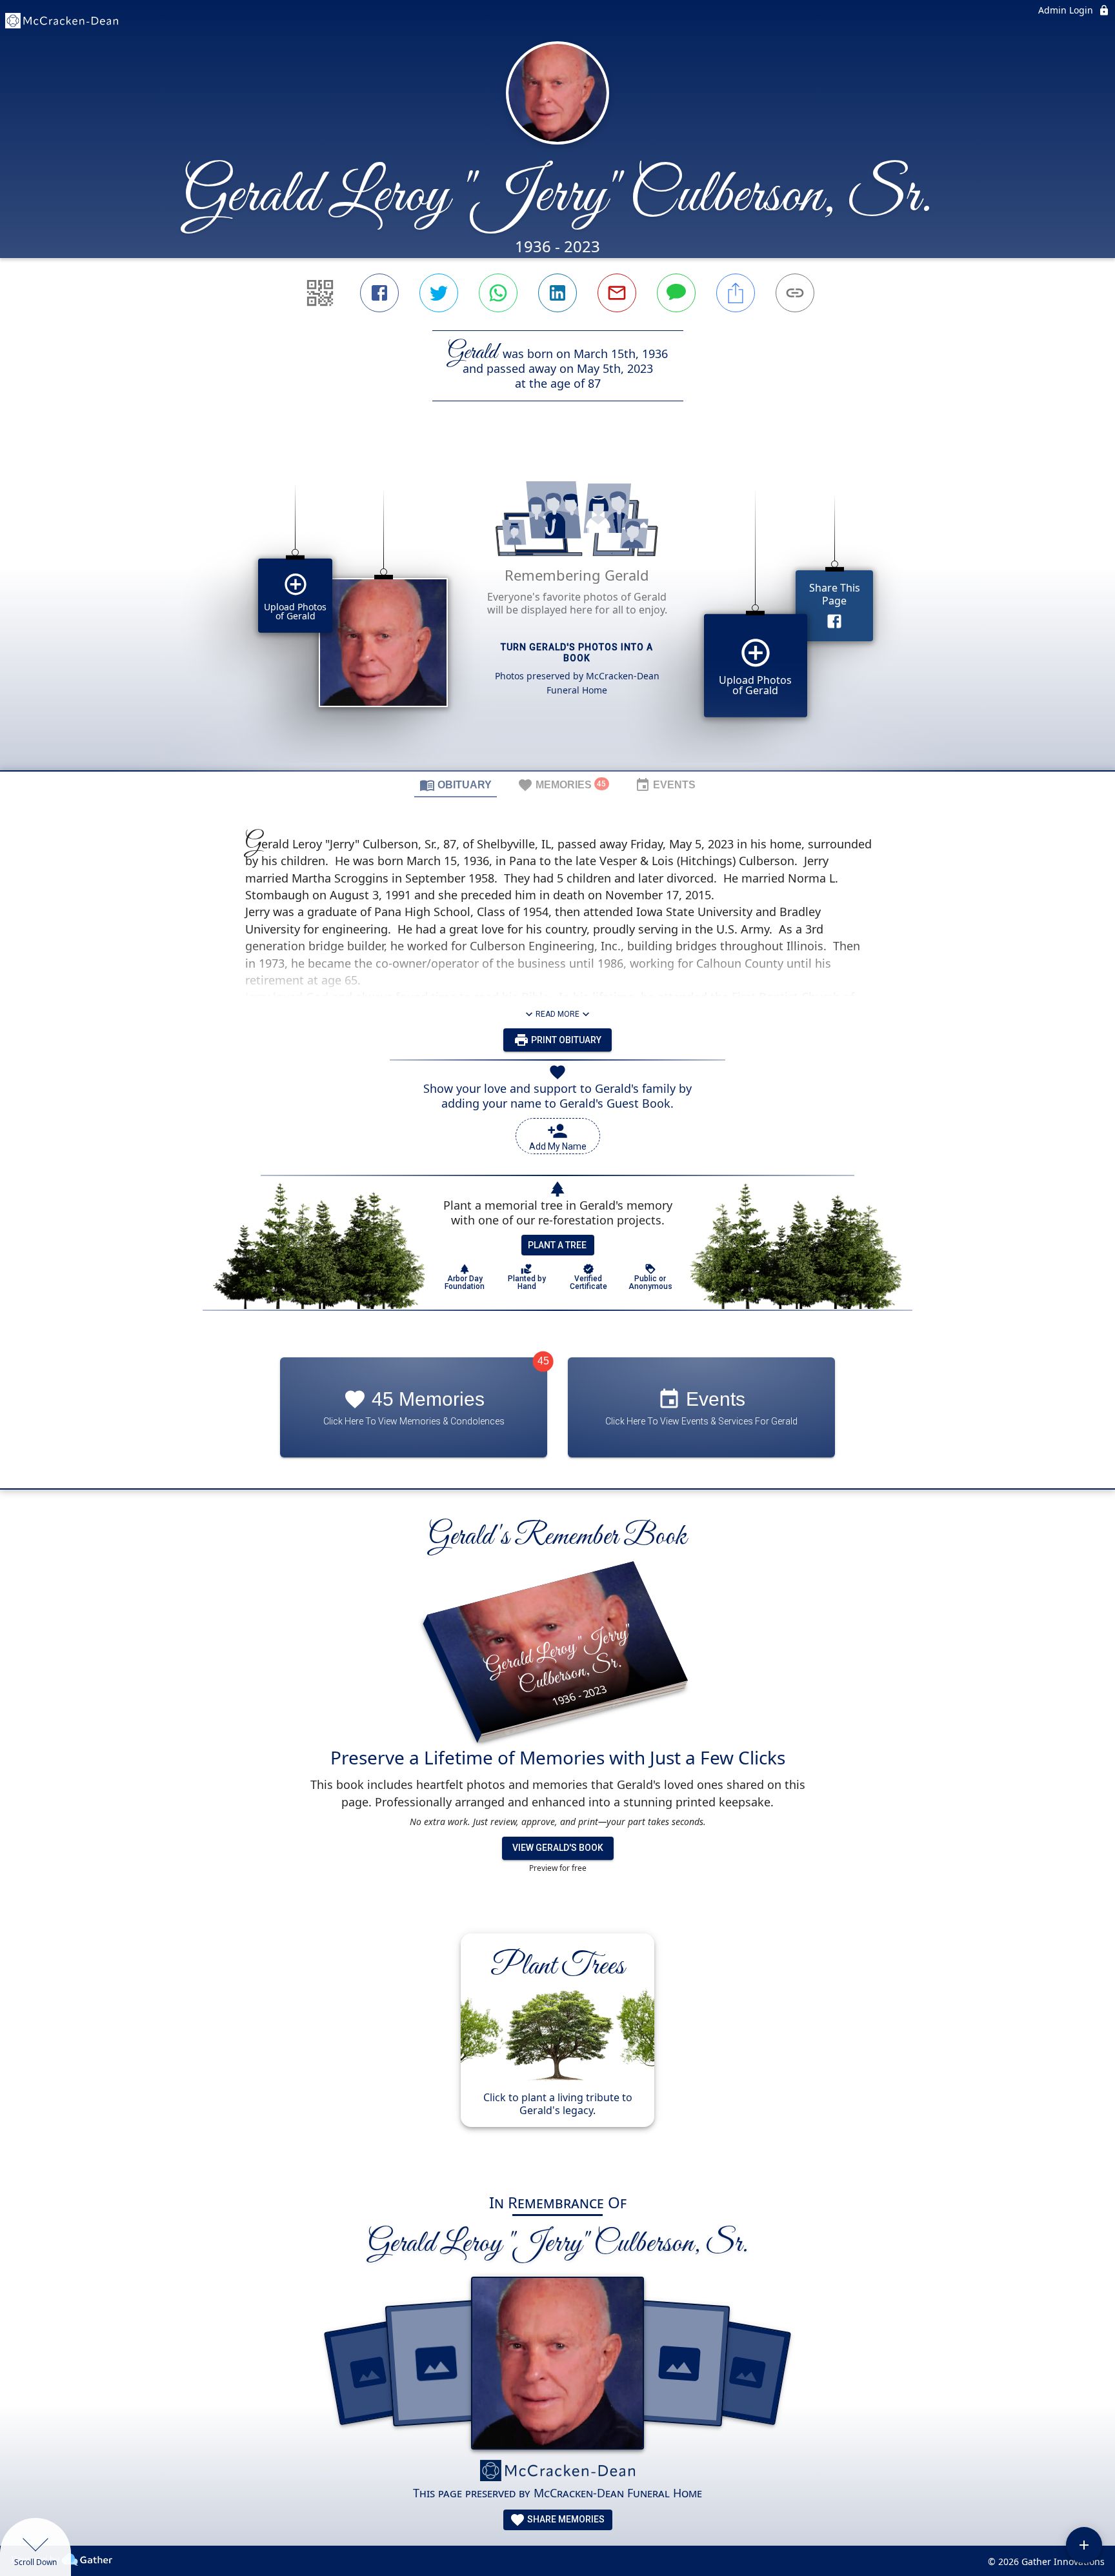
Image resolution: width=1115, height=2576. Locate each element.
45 (543, 1361)
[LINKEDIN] (557, 293)
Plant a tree (557, 1245)
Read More (557, 1014)
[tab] (456, 784)
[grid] (557, 608)
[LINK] (795, 293)
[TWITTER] (439, 293)
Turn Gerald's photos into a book (577, 653)
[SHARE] (736, 293)
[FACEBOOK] (379, 293)
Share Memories (565, 2519)
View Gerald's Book (558, 1848)
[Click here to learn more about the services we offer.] (557, 2472)
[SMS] (676, 293)
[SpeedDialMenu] (1084, 2545)
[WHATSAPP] (498, 293)
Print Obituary (565, 1040)
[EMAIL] (617, 293)
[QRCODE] (320, 293)
